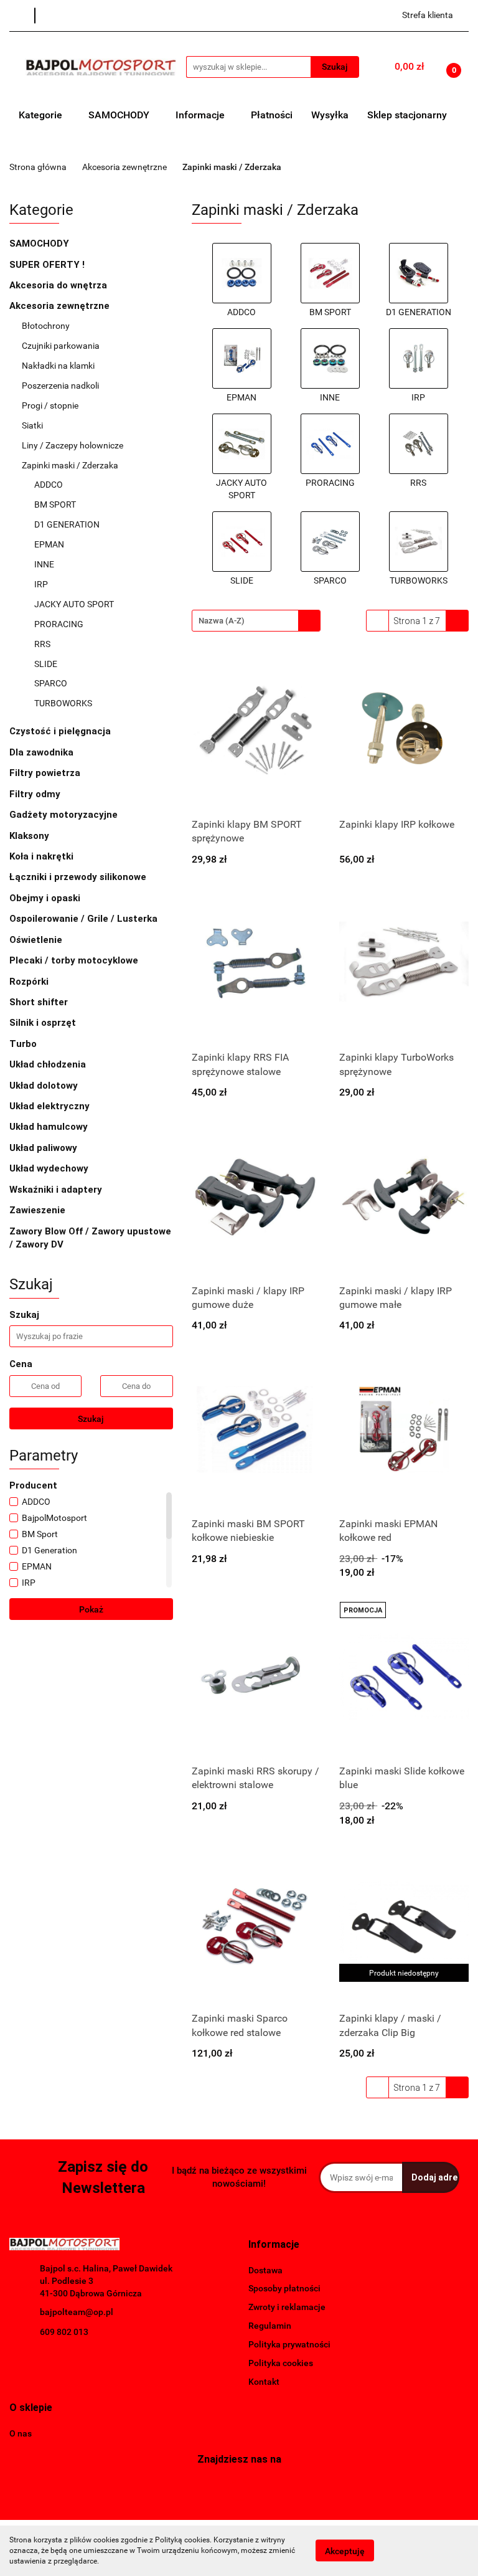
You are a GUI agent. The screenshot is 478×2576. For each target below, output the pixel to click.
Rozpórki (30, 982)
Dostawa (265, 2270)
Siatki (32, 425)
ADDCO (49, 485)
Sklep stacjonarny (407, 115)
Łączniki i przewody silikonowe (79, 877)
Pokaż (91, 1609)
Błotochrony (46, 326)
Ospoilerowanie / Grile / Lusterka (85, 919)
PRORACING (59, 624)
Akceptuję (345, 2551)
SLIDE (46, 664)
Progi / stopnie (50, 405)
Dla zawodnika (43, 752)
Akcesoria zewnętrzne (61, 306)
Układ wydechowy (50, 1168)
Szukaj (91, 1419)
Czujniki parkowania (61, 346)
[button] (274, 2245)
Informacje (201, 115)
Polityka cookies (281, 2363)
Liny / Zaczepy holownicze (73, 445)
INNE (44, 564)
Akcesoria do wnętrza (59, 285)
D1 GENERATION (67, 524)
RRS (42, 644)
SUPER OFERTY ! (47, 265)
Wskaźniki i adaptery (57, 1190)
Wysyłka (330, 115)
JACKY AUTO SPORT (74, 604)
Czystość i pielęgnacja (60, 731)
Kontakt (264, 2382)
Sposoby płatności (284, 2288)
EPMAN (49, 544)
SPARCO (51, 683)
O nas (21, 2433)
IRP (41, 584)
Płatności (272, 115)
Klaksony (29, 836)
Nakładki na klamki (59, 366)
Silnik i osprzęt (44, 1023)
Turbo (24, 1044)
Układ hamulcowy (50, 1127)
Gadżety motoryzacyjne (65, 815)
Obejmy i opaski (46, 898)
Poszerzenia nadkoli (60, 386)
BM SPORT (55, 504)
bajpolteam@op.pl (77, 2312)
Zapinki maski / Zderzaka (71, 465)
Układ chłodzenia (49, 1064)
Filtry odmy (35, 794)
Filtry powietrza (46, 773)
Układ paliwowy (45, 1148)
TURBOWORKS (63, 703)
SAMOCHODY (120, 115)
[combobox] (256, 621)
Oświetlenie (37, 940)
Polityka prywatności (289, 2344)
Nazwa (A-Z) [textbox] (222, 621)
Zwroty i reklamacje (287, 2307)
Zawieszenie (39, 1210)
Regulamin (270, 2326)
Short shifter (40, 1002)
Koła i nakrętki (43, 856)
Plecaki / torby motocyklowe (74, 960)
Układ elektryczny (51, 1106)
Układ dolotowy (45, 1086)
